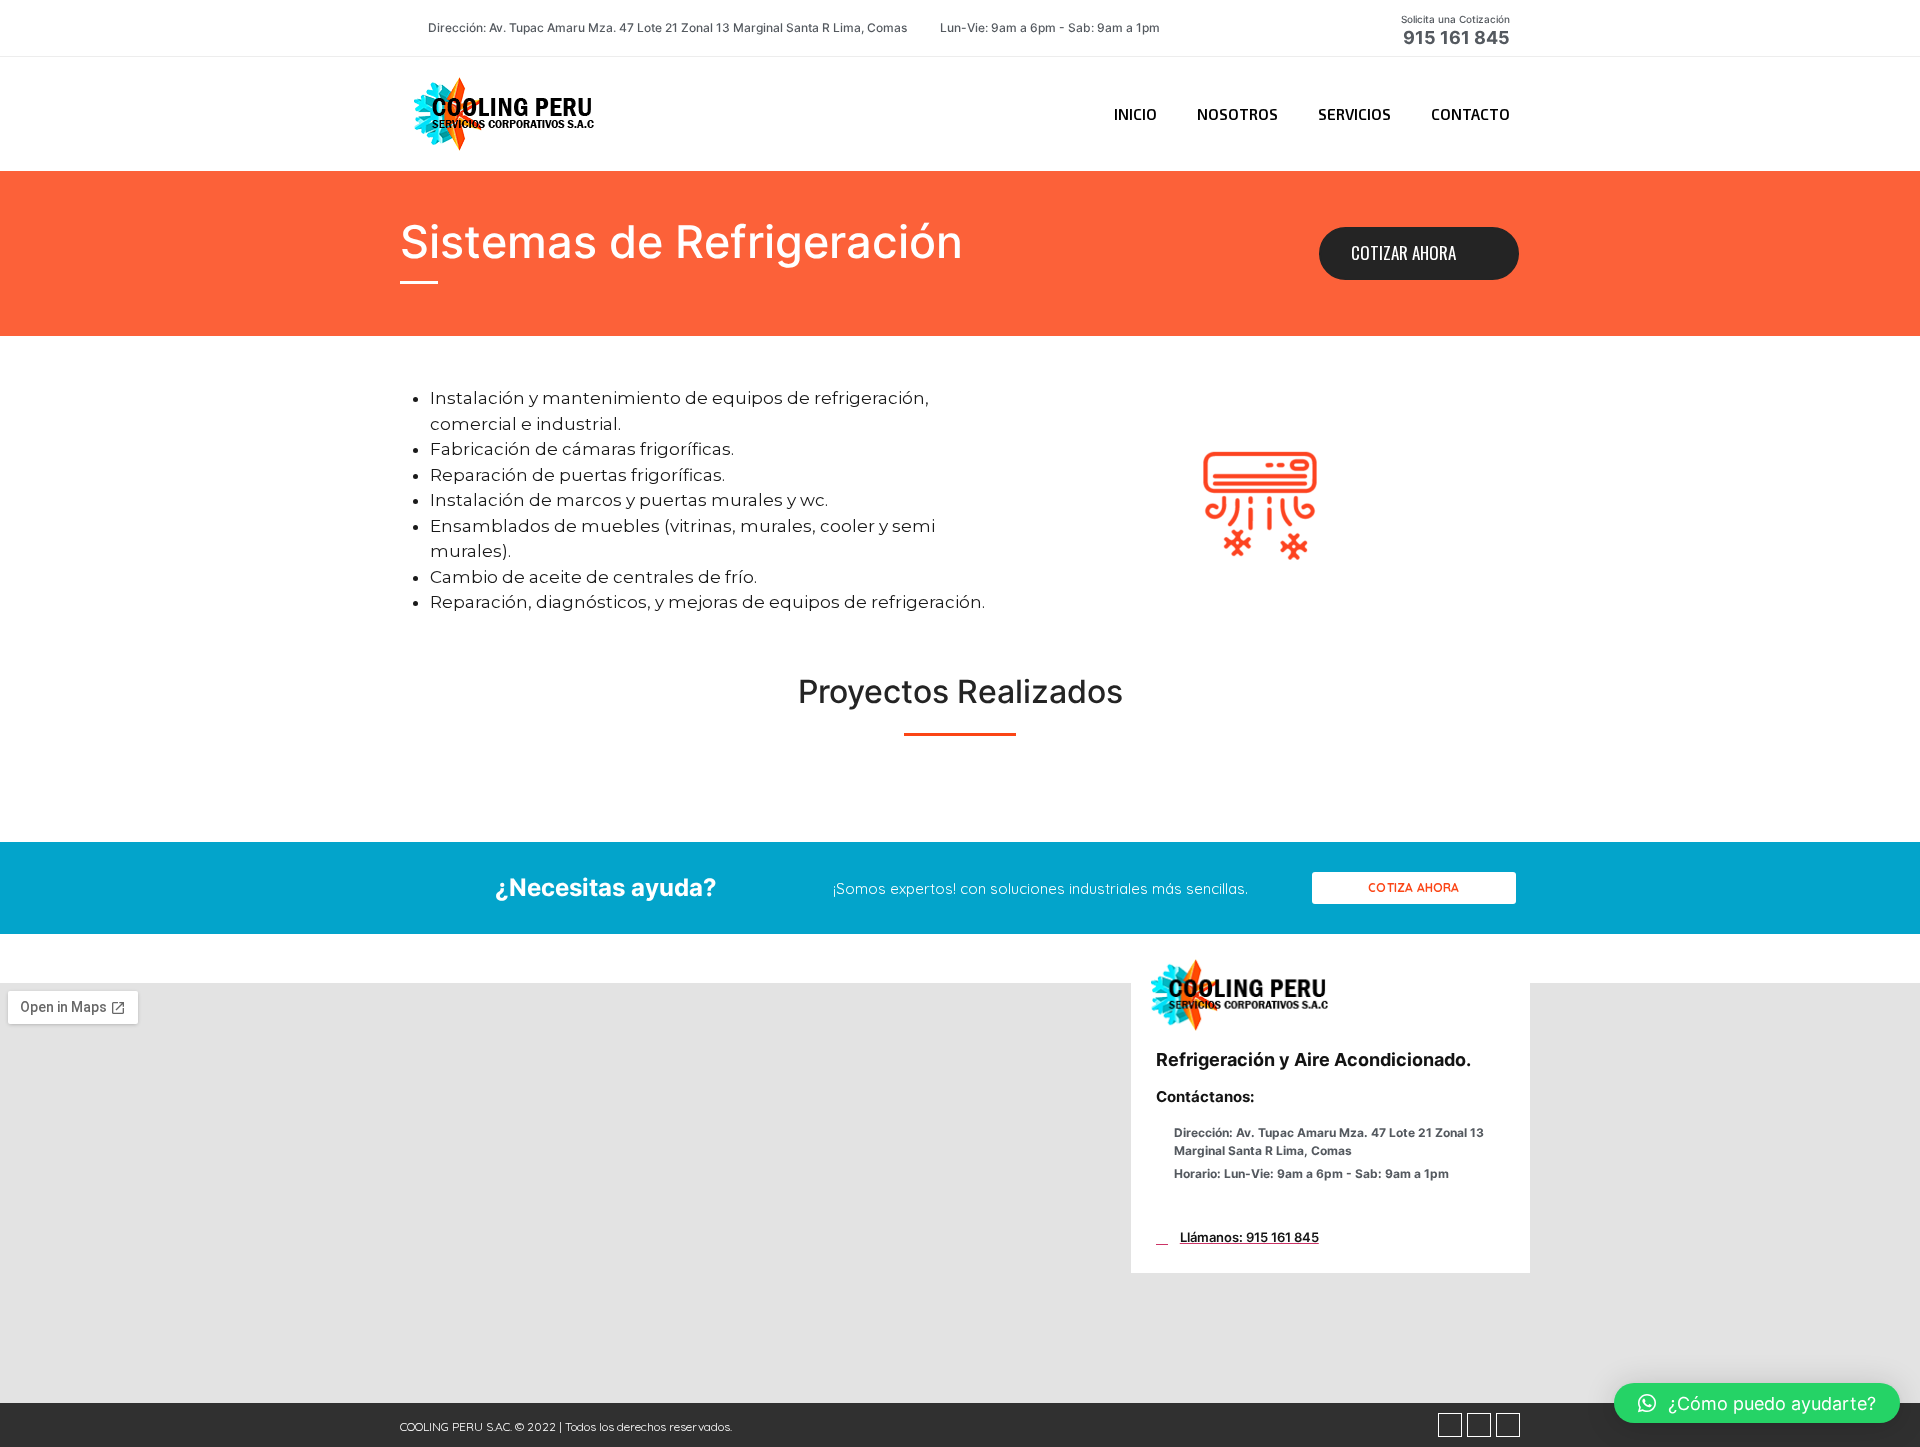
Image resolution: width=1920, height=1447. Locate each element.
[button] (1419, 253)
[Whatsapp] (1479, 1425)
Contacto (1470, 114)
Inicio (1135, 114)
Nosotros (1237, 114)
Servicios (1354, 114)
